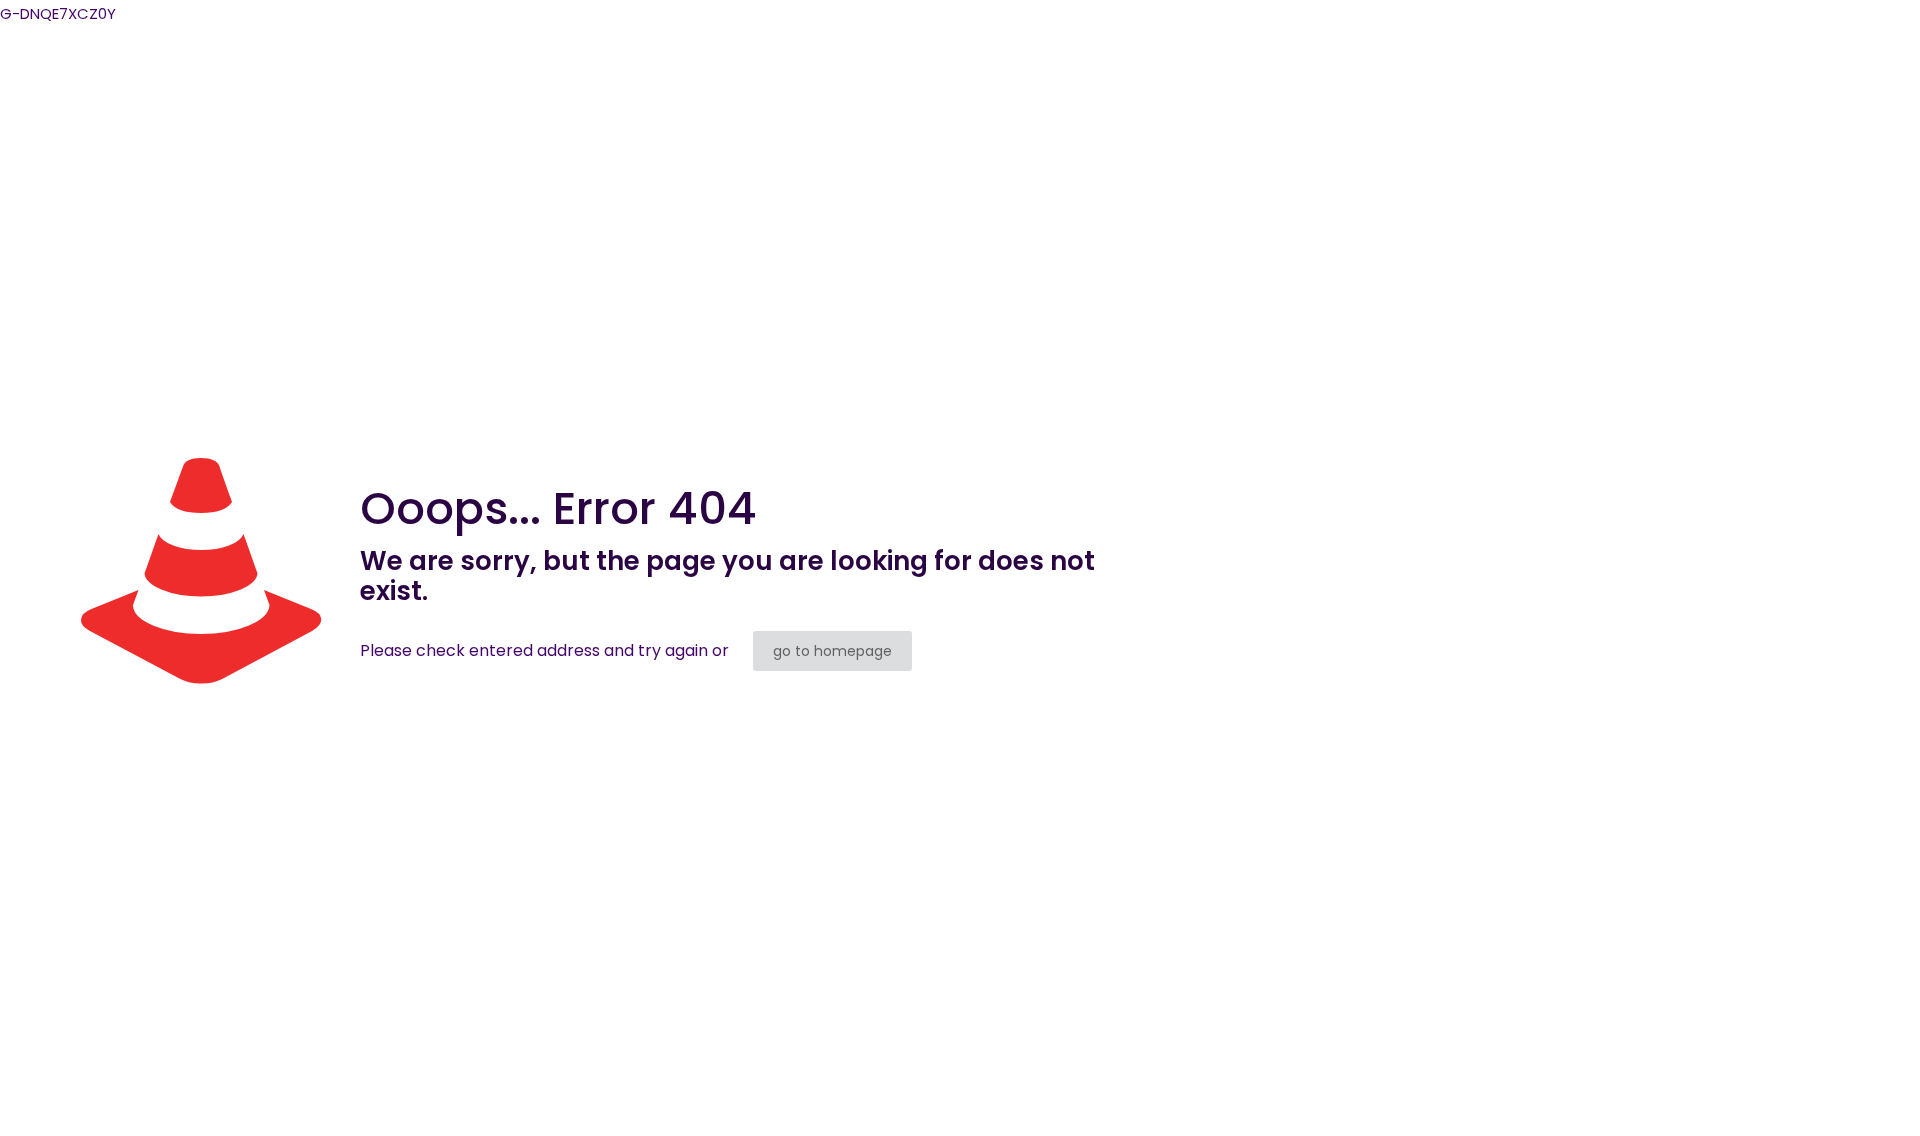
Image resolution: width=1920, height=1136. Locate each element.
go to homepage (832, 651)
